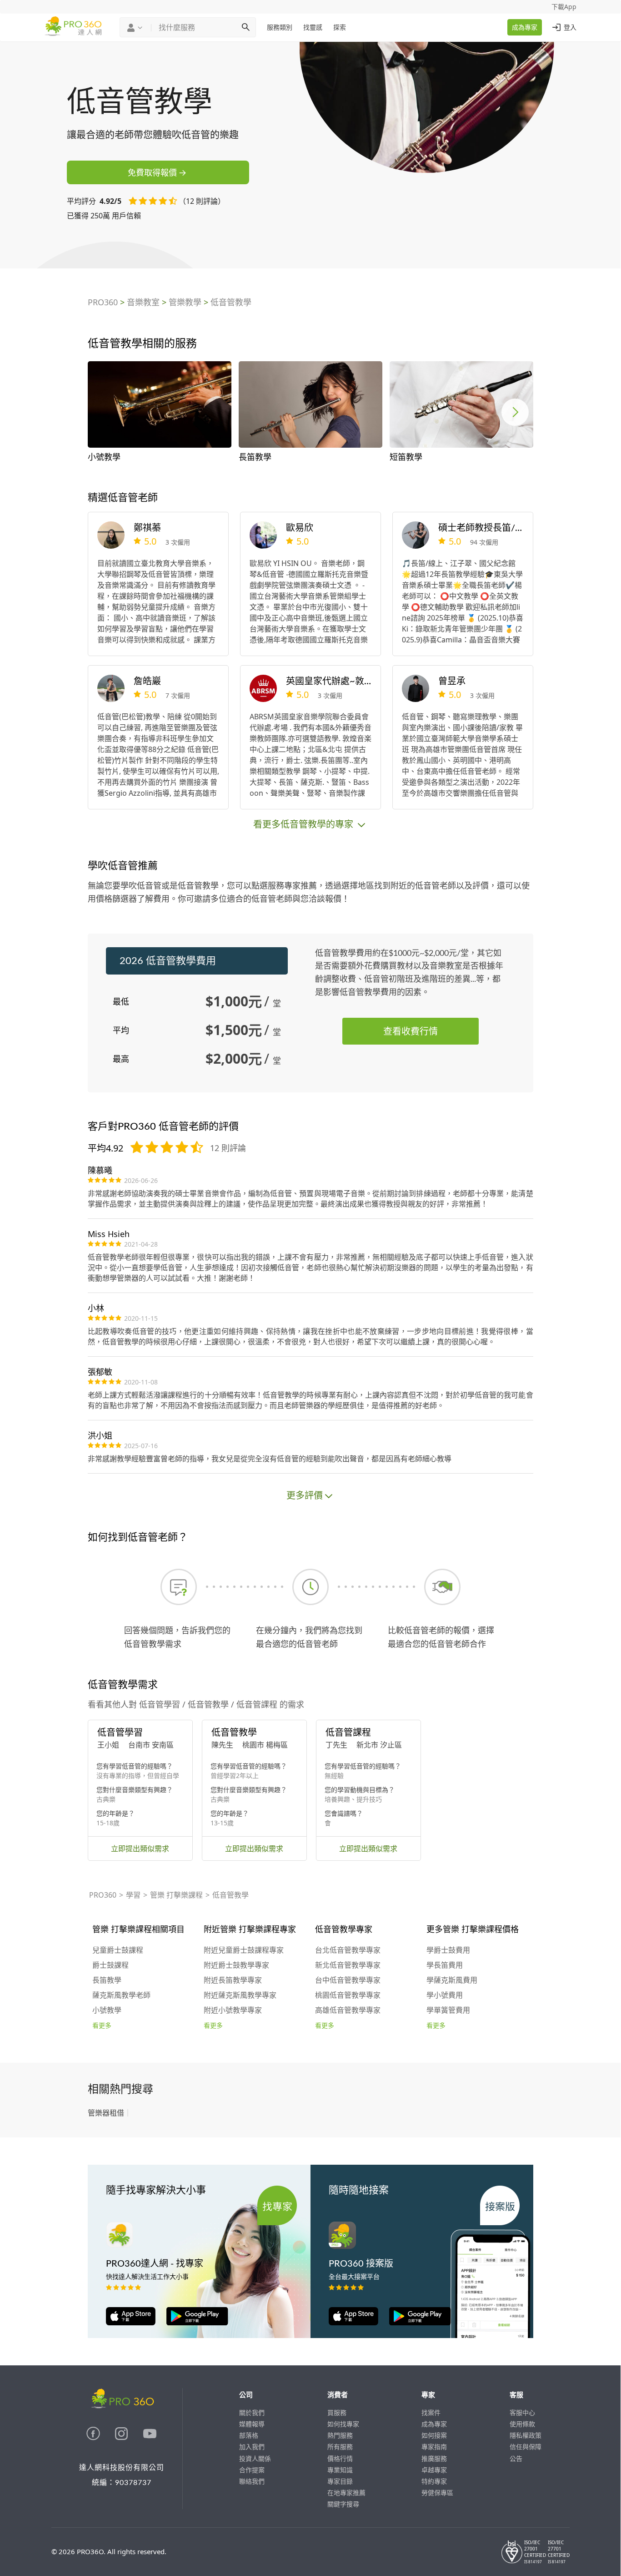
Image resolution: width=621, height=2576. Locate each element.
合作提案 (252, 2470)
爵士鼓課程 (110, 1965)
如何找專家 (343, 2424)
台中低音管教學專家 (348, 1980)
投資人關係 (255, 2458)
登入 (570, 27)
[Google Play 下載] (193, 2323)
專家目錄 (340, 2481)
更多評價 (305, 1495)
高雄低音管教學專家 (348, 2010)
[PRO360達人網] (94, 2437)
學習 (133, 1895)
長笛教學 (107, 1980)
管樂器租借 (106, 2113)
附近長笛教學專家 (233, 1980)
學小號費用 (445, 1995)
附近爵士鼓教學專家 (236, 1965)
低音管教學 (231, 302)
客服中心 (522, 2412)
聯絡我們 (252, 2481)
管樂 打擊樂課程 (176, 1895)
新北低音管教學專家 (348, 1965)
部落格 (249, 2435)
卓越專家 (434, 2470)
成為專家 (525, 27)
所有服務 (340, 2447)
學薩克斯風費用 (452, 1980)
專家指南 (434, 2447)
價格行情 (340, 2458)
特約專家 (434, 2481)
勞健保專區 (437, 2493)
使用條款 (522, 2424)
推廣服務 (434, 2458)
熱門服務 (340, 2435)
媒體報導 (252, 2424)
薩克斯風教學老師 (121, 1995)
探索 (340, 27)
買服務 (337, 2412)
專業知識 (340, 2470)
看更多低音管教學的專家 (304, 824)
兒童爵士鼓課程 (118, 1950)
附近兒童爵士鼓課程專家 (244, 1950)
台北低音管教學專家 (348, 1950)
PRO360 (103, 302)
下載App (564, 7)
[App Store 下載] (131, 2323)
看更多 (102, 2026)
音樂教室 (143, 302)
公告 (516, 2458)
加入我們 (252, 2447)
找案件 (431, 2412)
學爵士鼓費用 (448, 1950)
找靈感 (313, 27)
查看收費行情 (411, 1031)
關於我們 (252, 2412)
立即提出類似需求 (140, 1849)
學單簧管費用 (448, 2010)
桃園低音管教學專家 (348, 1995)
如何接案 (434, 2435)
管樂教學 (185, 302)
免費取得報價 (152, 172)
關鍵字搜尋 (343, 2504)
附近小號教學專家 (233, 2010)
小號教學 (107, 2010)
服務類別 (280, 27)
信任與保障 (526, 2447)
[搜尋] (245, 27)
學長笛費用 (445, 1965)
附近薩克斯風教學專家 (240, 1995)
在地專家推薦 (346, 2493)
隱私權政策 (526, 2435)
